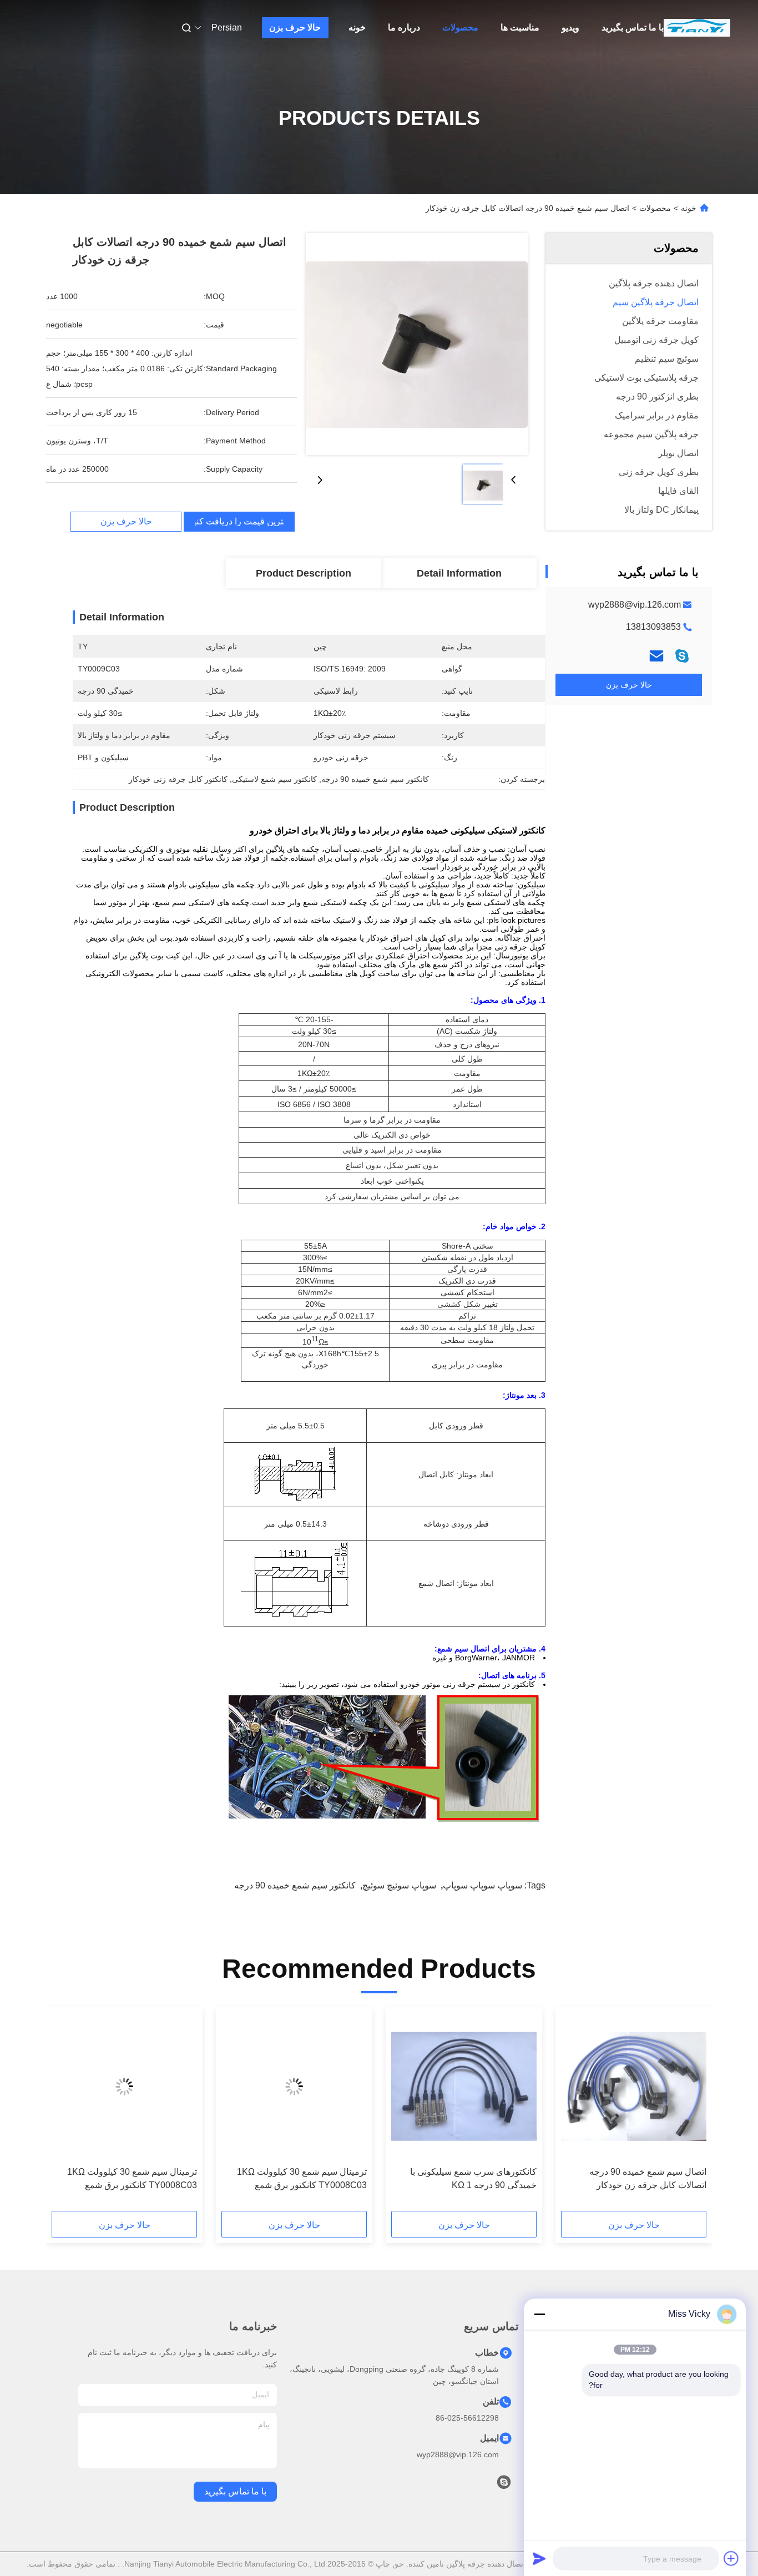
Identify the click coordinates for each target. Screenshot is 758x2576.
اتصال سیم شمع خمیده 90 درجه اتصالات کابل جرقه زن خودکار (648, 2178)
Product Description (304, 573)
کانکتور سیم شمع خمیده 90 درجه (295, 1885)
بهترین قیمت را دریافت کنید (239, 522)
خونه (357, 27)
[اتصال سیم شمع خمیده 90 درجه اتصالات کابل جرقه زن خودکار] (417, 344)
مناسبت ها (520, 27)
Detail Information (459, 573)
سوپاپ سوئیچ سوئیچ (399, 1885)
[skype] (682, 656)
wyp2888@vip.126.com (635, 605)
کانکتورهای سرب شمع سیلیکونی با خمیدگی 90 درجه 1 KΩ (473, 2178)
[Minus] (539, 2314)
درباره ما (404, 27)
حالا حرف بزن (295, 27)
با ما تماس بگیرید (633, 27)
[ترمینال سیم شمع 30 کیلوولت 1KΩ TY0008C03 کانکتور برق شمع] (294, 2087)
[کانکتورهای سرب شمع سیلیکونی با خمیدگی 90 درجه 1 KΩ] (464, 2087)
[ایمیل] (656, 656)
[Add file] (731, 2558)
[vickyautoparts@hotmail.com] (504, 2485)
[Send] (539, 2558)
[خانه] (697, 28)
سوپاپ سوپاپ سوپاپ (482, 1885)
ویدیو (570, 27)
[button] (692, 2113)
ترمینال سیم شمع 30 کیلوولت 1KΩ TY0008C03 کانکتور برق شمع (302, 2178)
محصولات (460, 27)
